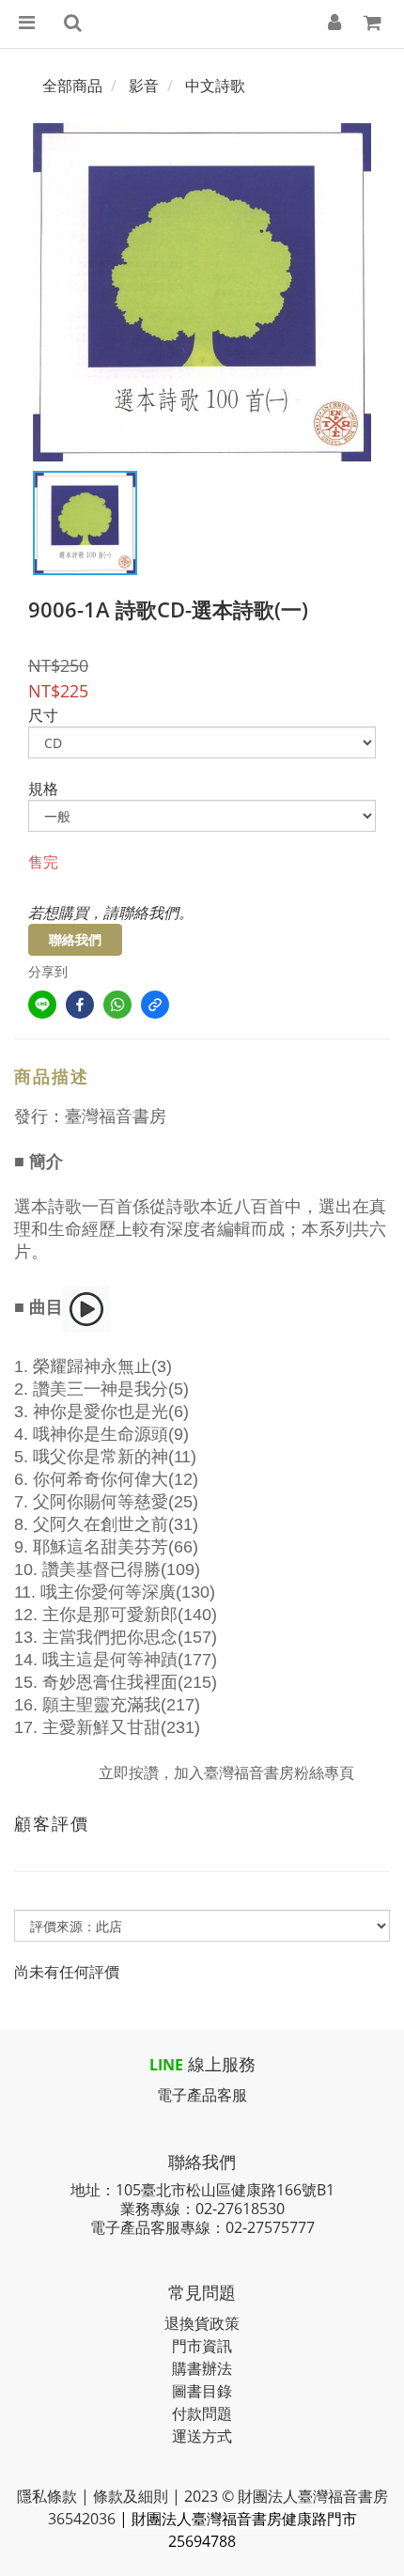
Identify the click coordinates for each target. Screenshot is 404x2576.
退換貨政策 (202, 2323)
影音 (144, 86)
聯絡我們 (75, 939)
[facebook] (80, 1005)
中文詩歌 (215, 86)
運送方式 (202, 2436)
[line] (42, 1005)
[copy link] (155, 1005)
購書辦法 (202, 2368)
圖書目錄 (202, 2391)
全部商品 (72, 86)
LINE (166, 2065)
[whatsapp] (117, 1005)
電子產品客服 (202, 2095)
